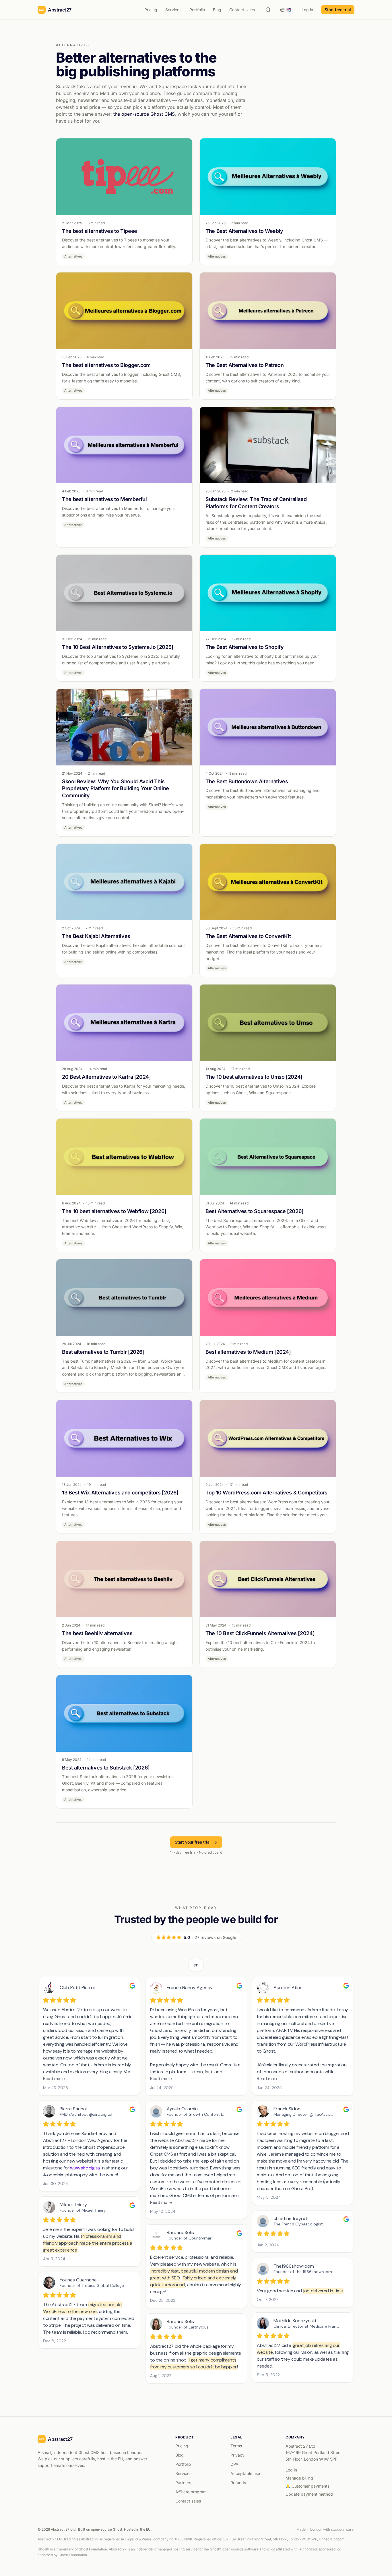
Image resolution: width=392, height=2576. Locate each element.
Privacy (237, 2455)
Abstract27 (60, 10)
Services (173, 10)
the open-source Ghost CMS (144, 114)
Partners (183, 2483)
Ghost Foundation (93, 2549)
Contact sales (242, 10)
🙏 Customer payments (307, 2486)
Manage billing (299, 2478)
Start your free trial (193, 1842)
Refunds (238, 2483)
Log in (307, 10)
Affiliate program (191, 2492)
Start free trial (338, 10)
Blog (217, 10)
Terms (236, 2446)
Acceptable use (245, 2473)
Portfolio (197, 10)
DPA (234, 2464)
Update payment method (309, 2494)
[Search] (268, 10)
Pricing (151, 10)
